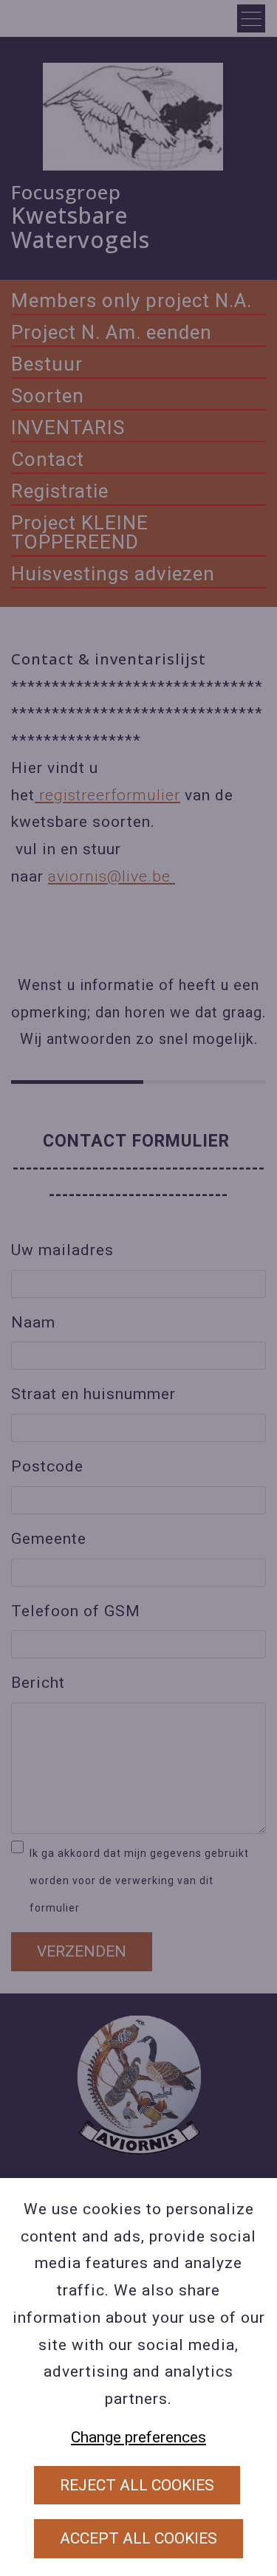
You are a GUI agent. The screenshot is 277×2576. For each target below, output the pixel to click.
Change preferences (138, 2437)
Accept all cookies (138, 2538)
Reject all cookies (137, 2485)
